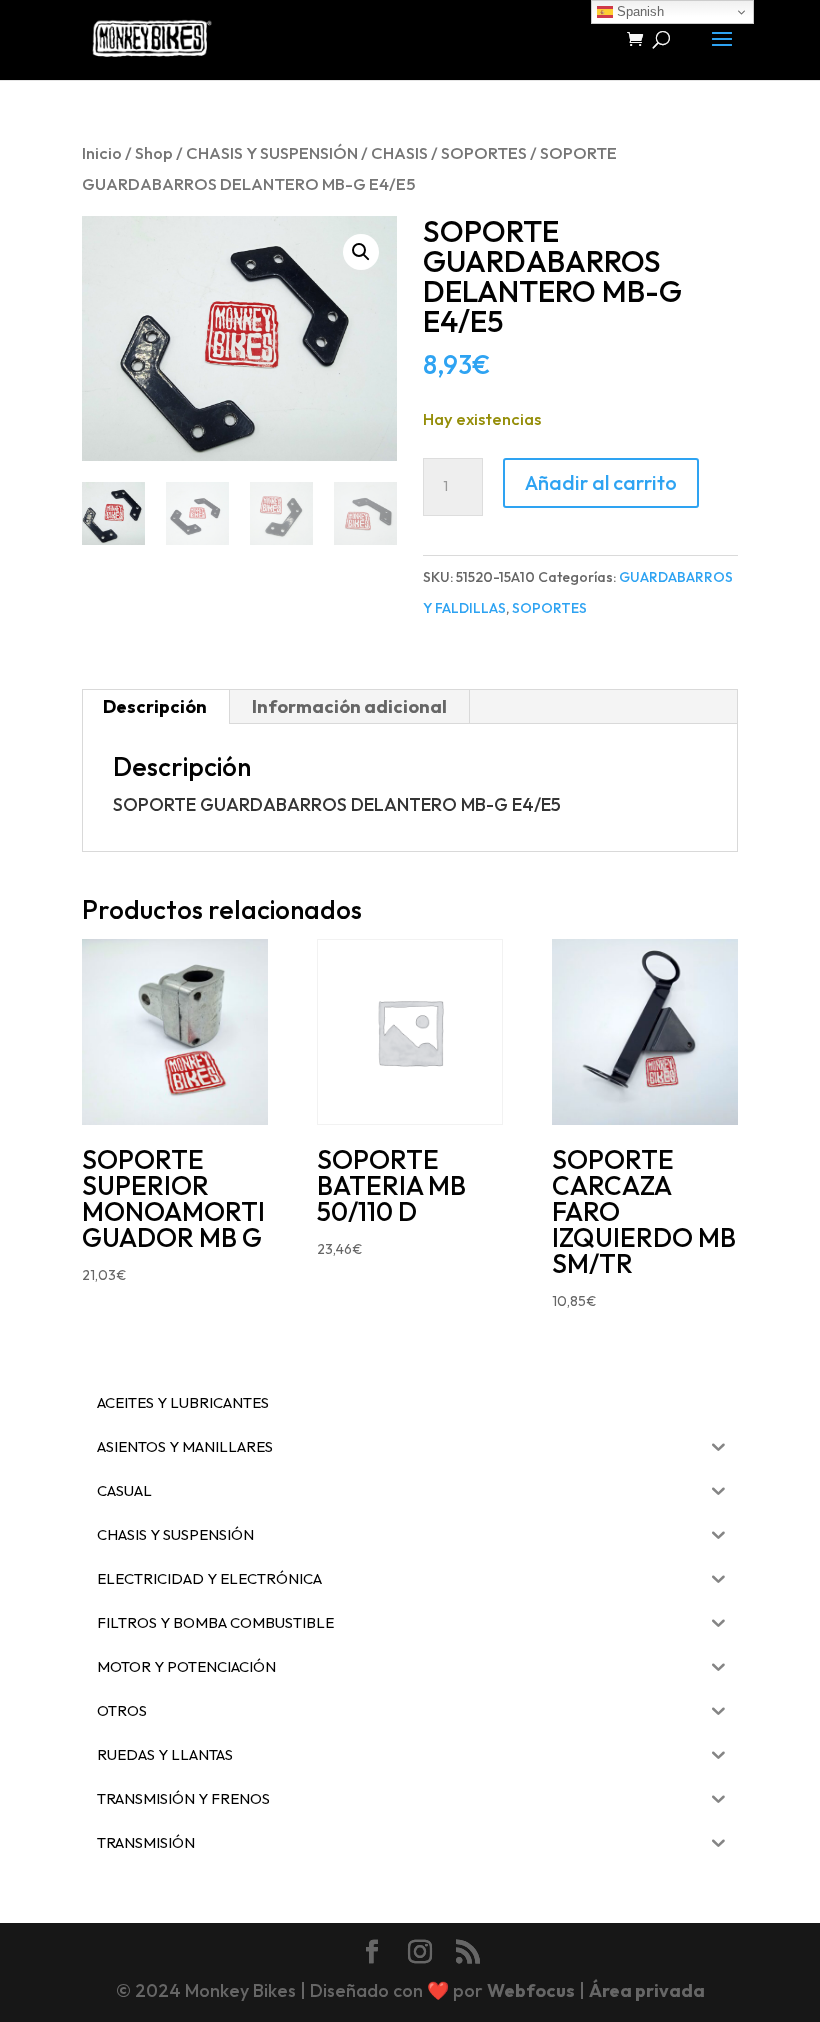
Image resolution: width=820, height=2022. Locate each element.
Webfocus (531, 1990)
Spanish (638, 11)
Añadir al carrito (601, 482)
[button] (361, 252)
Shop (154, 152)
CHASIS (399, 152)
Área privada (647, 1990)
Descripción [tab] (155, 706)
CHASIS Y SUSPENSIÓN (272, 152)
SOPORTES (484, 152)
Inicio (102, 152)
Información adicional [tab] (349, 706)
